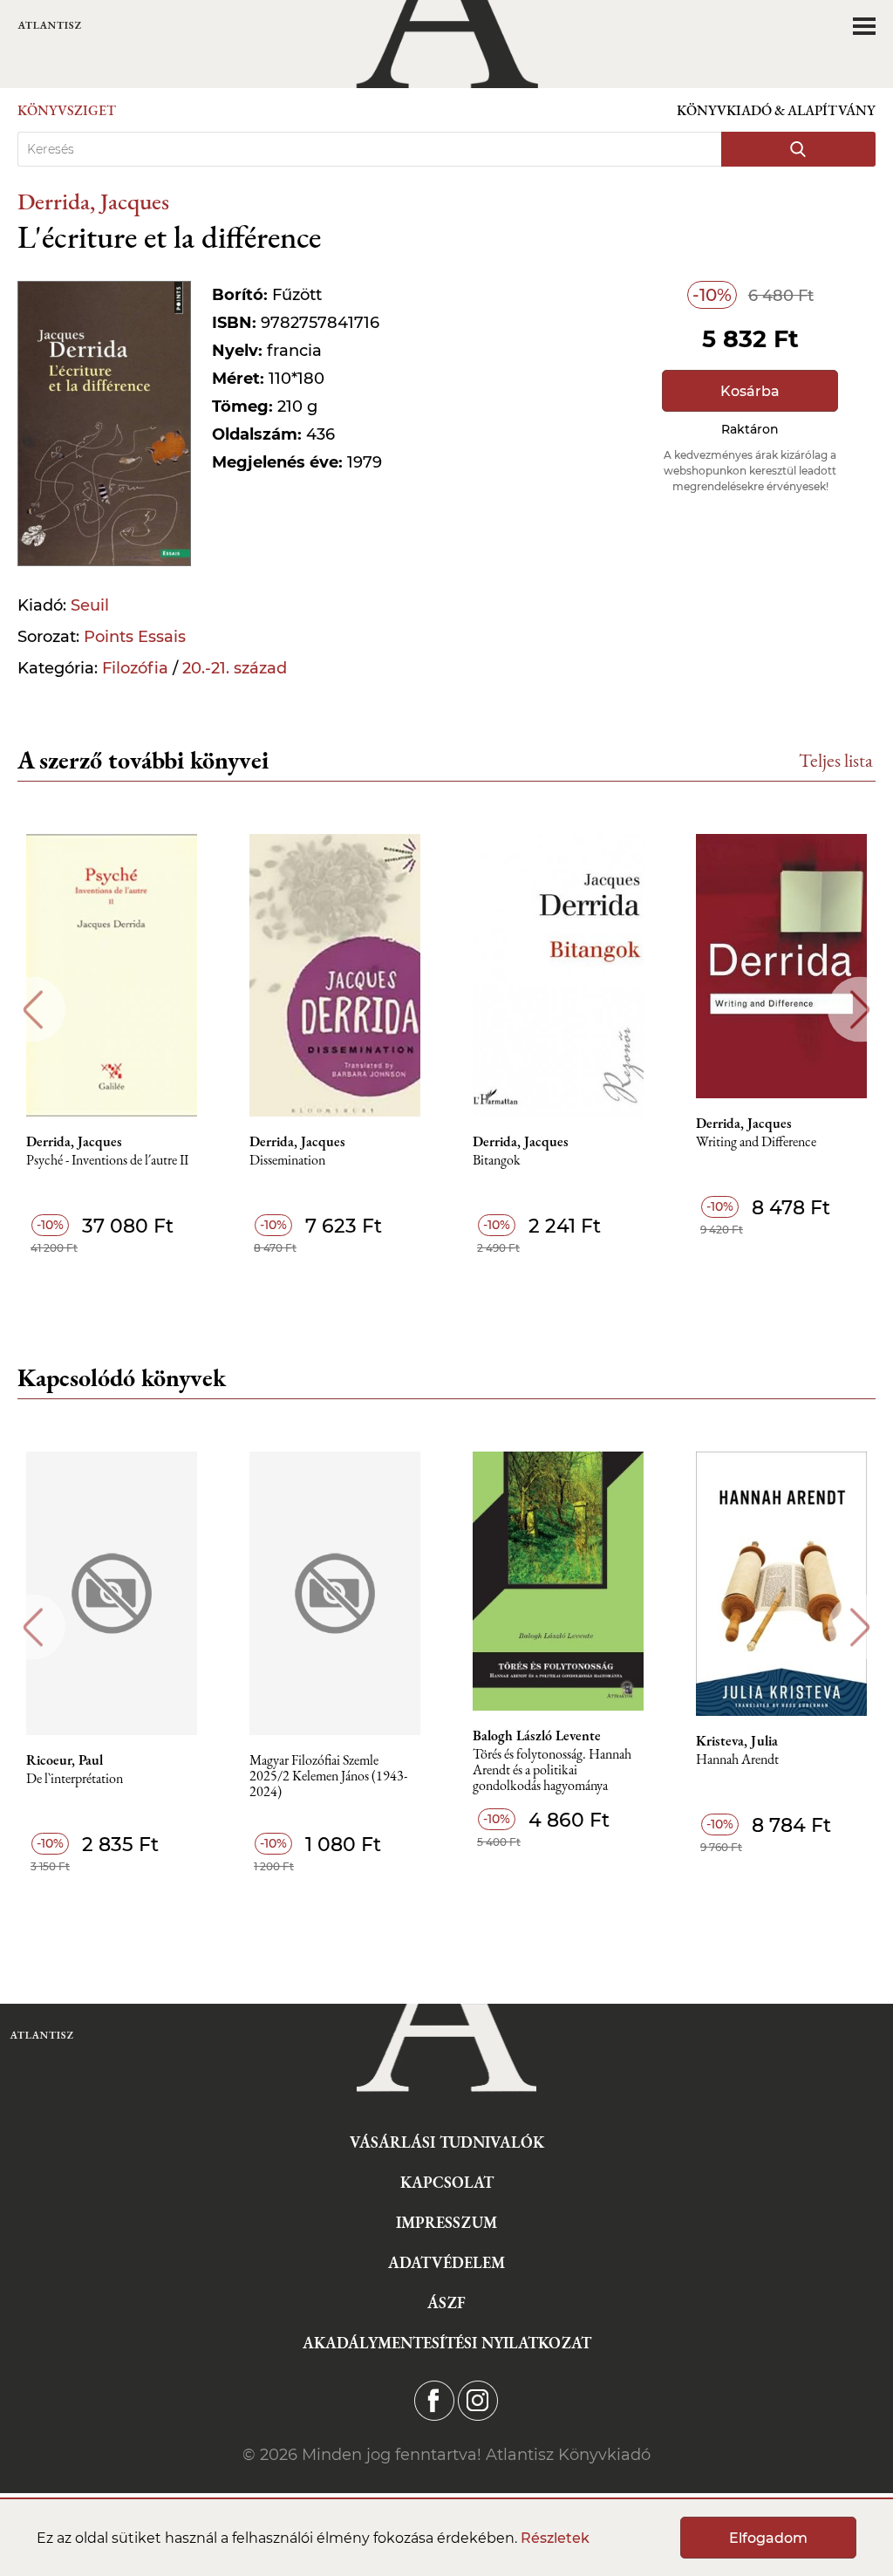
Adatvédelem (446, 2262)
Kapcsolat (447, 2182)
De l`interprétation (75, 1779)
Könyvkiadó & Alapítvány (776, 110)
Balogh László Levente (537, 1736)
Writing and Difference (756, 1142)
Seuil (90, 605)
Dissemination (287, 1161)
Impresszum (446, 2222)
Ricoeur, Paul (65, 1760)
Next (860, 1010)
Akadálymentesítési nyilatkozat (447, 2343)
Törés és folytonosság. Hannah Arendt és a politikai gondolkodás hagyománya (552, 1770)
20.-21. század (235, 668)
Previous (33, 1010)
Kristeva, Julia (737, 1741)
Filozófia (135, 668)
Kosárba (750, 391)
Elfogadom (768, 2538)
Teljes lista (836, 760)
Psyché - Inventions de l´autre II (107, 1161)
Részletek (555, 2538)
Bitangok (497, 1161)
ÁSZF (446, 2303)
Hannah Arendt (737, 1760)
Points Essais (135, 637)
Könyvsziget (67, 110)
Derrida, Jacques (93, 201)
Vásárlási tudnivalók (447, 2142)
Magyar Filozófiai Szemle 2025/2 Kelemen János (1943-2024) (328, 1777)
